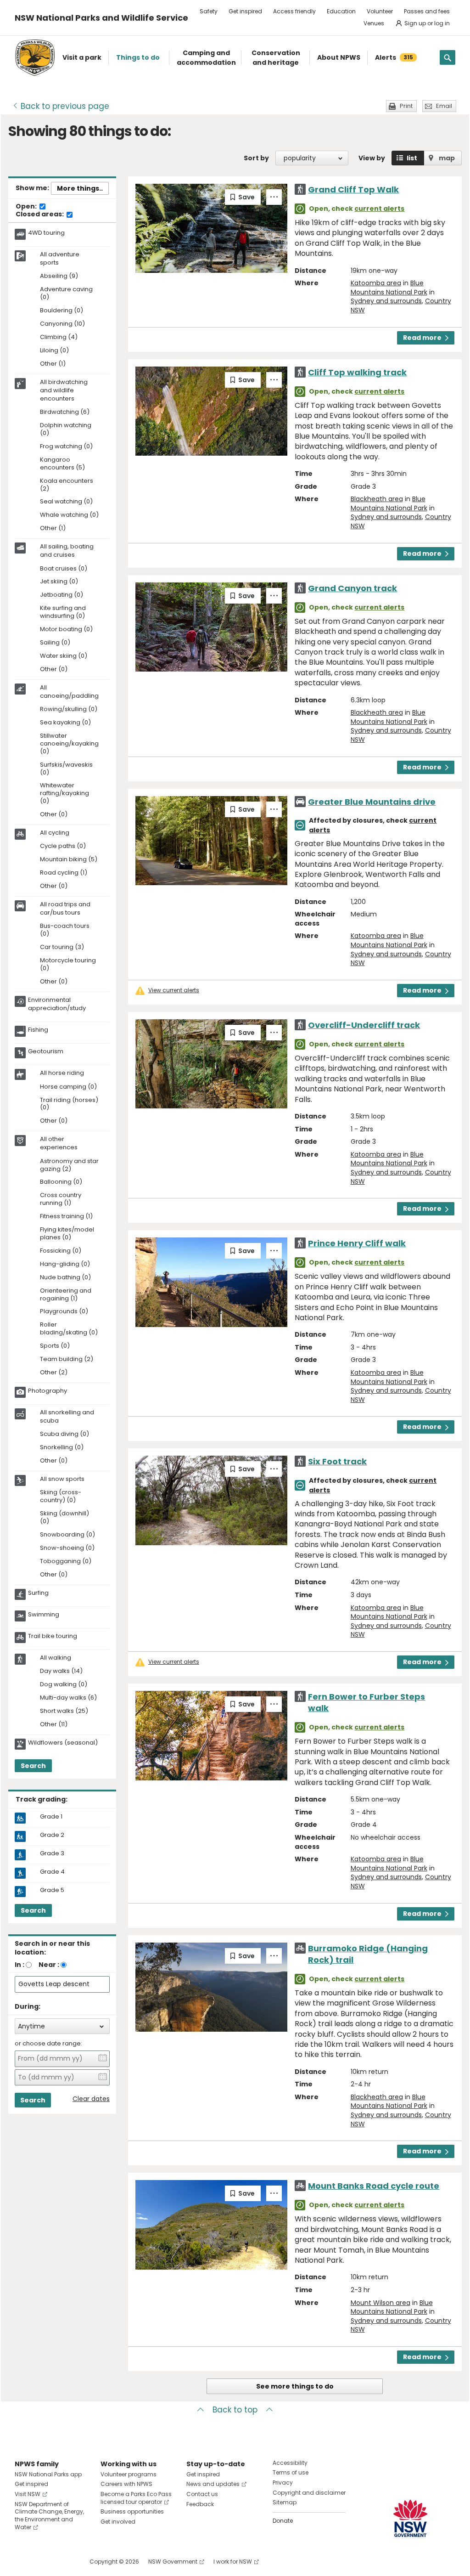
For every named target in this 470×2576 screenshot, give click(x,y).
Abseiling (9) (59, 276)
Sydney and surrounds (386, 301)
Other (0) (54, 669)
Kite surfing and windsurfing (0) (63, 612)
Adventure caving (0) (66, 294)
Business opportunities (132, 2511)
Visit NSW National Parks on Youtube (63, 2562)
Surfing (38, 1593)
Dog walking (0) (64, 1685)
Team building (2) (67, 1359)
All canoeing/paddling (69, 692)
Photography (48, 1391)
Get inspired (245, 11)
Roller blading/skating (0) (69, 1329)
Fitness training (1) (66, 1217)
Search (33, 1766)
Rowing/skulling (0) (69, 709)
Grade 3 (52, 1853)
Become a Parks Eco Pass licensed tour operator (136, 2498)
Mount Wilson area (380, 2303)
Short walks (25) (64, 1711)
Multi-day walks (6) (68, 1698)
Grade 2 (52, 1835)
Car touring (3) (62, 947)
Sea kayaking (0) (65, 723)
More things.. (80, 188)
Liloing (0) (54, 351)
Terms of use (291, 2472)
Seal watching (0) (66, 502)
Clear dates (91, 2099)
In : (20, 1965)
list (412, 158)
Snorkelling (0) (62, 1448)
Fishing (38, 1030)
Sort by (256, 158)
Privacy (283, 2483)
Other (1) (53, 364)
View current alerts (174, 990)
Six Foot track (337, 1461)
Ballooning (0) (61, 1182)
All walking (56, 1658)
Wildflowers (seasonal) (63, 1743)
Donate (283, 2521)
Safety (209, 11)
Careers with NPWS (126, 2484)
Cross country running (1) (61, 1199)
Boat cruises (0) (64, 569)
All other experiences (59, 1143)
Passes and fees (427, 11)
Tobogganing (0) (66, 1562)
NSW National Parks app (48, 2474)
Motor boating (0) (66, 630)
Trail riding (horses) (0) (69, 1104)
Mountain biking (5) (69, 860)
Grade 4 (52, 1872)
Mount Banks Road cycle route (374, 2186)
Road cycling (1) (64, 873)
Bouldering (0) (62, 311)
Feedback (200, 2504)
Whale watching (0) (69, 515)
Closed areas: (40, 215)
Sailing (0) (55, 643)
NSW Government (173, 2562)
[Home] (35, 58)
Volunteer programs (129, 2474)
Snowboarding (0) (67, 1535)
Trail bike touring (53, 1636)
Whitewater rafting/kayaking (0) (64, 794)
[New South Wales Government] (410, 2518)
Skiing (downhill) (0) (64, 1518)
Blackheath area (377, 499)
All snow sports (62, 1479)
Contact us (202, 2494)
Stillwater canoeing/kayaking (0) (69, 744)
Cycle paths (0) (63, 846)
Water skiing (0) (64, 656)
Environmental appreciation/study (57, 1004)
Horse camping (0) (68, 1087)
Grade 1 (51, 1817)
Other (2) (54, 1373)
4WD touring (46, 233)
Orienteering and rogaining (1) (66, 1295)
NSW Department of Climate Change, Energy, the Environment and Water (49, 2516)
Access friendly (294, 11)
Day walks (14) (61, 1671)
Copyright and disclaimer (309, 2493)
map (447, 158)
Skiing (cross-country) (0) (61, 1497)
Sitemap (285, 2502)
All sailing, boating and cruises (67, 551)
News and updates (213, 2484)
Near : (49, 1965)
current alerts (379, 209)
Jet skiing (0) (59, 582)
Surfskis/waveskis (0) (66, 769)
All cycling (55, 833)
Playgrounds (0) (64, 1312)
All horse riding (62, 1073)
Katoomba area (376, 283)
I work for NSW (233, 2562)
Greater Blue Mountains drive (372, 802)
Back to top (235, 2410)
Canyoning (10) (62, 324)
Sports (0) (55, 1346)
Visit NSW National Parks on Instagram (43, 2562)
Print (406, 106)
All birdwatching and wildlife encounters (64, 390)
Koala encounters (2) (67, 485)
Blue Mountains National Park (389, 288)
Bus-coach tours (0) (65, 930)
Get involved (118, 2522)
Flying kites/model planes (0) (67, 1234)
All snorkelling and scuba (67, 1417)
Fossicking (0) (61, 1251)
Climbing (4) (59, 337)
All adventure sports (60, 259)
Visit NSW (28, 2494)
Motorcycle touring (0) (68, 965)
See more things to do (295, 2386)
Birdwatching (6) (65, 412)
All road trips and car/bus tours (65, 909)
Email (444, 106)
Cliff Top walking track (357, 372)
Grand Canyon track (352, 588)
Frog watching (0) (66, 447)
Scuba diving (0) (64, 1434)
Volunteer (380, 11)
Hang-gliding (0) (65, 1264)
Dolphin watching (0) (66, 429)
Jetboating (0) (62, 595)
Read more (422, 338)
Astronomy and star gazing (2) (69, 1165)
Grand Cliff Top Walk (353, 189)
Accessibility (290, 2463)
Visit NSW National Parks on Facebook (23, 2562)
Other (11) (54, 1725)
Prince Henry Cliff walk (357, 1243)
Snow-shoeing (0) (67, 1548)
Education (341, 11)
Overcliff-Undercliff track (364, 1025)
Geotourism (46, 1051)
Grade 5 (52, 1890)
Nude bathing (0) (65, 1278)
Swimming (44, 1615)
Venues (374, 23)
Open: (27, 207)
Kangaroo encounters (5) (62, 464)
